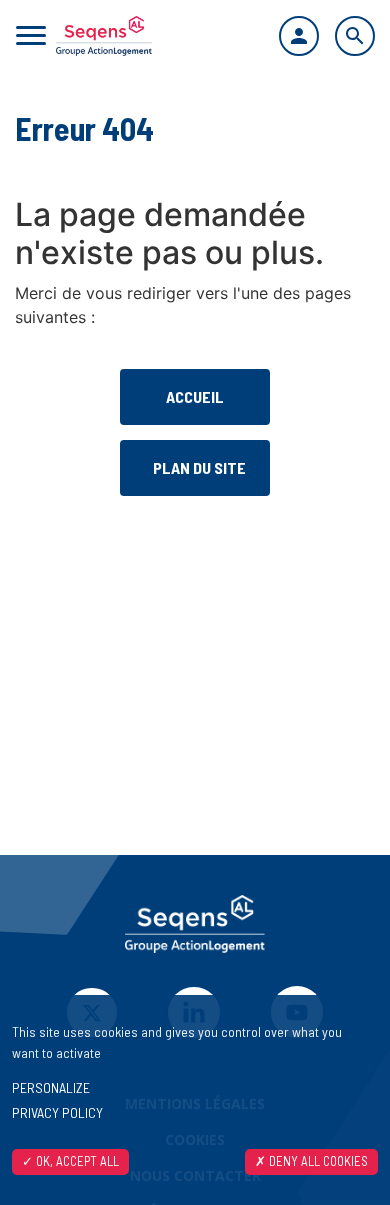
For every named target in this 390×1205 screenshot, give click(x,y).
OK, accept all (76, 1161)
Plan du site (199, 467)
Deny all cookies (317, 1161)
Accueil (195, 396)
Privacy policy (57, 1112)
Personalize (51, 1087)
